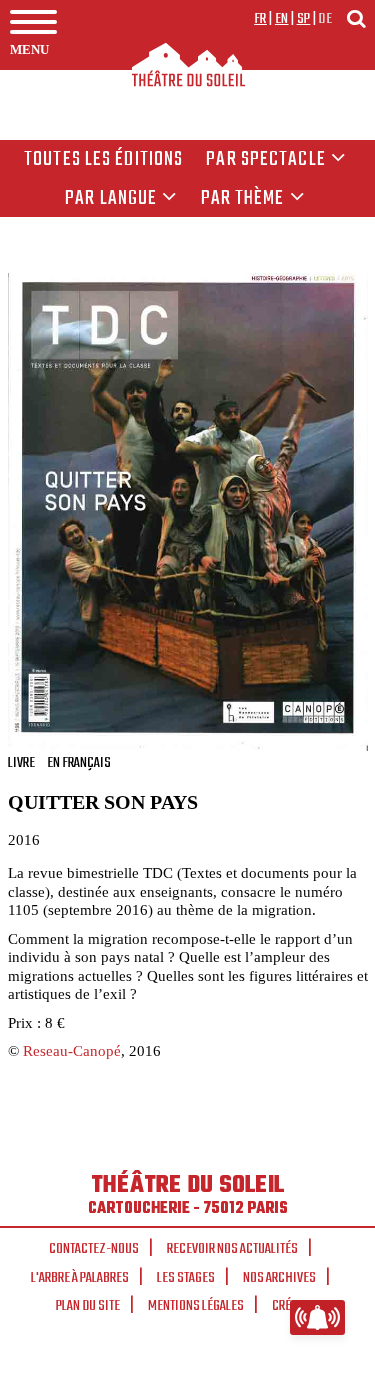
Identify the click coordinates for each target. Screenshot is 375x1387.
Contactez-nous (94, 1249)
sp (304, 19)
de (325, 19)
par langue (111, 199)
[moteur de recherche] (356, 18)
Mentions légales (196, 1306)
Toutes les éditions (103, 160)
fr (260, 19)
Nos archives (279, 1278)
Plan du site (88, 1306)
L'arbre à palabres (80, 1278)
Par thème (243, 199)
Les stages (186, 1278)
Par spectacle (266, 160)
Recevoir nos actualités (232, 1249)
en (282, 19)
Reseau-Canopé (72, 1050)
